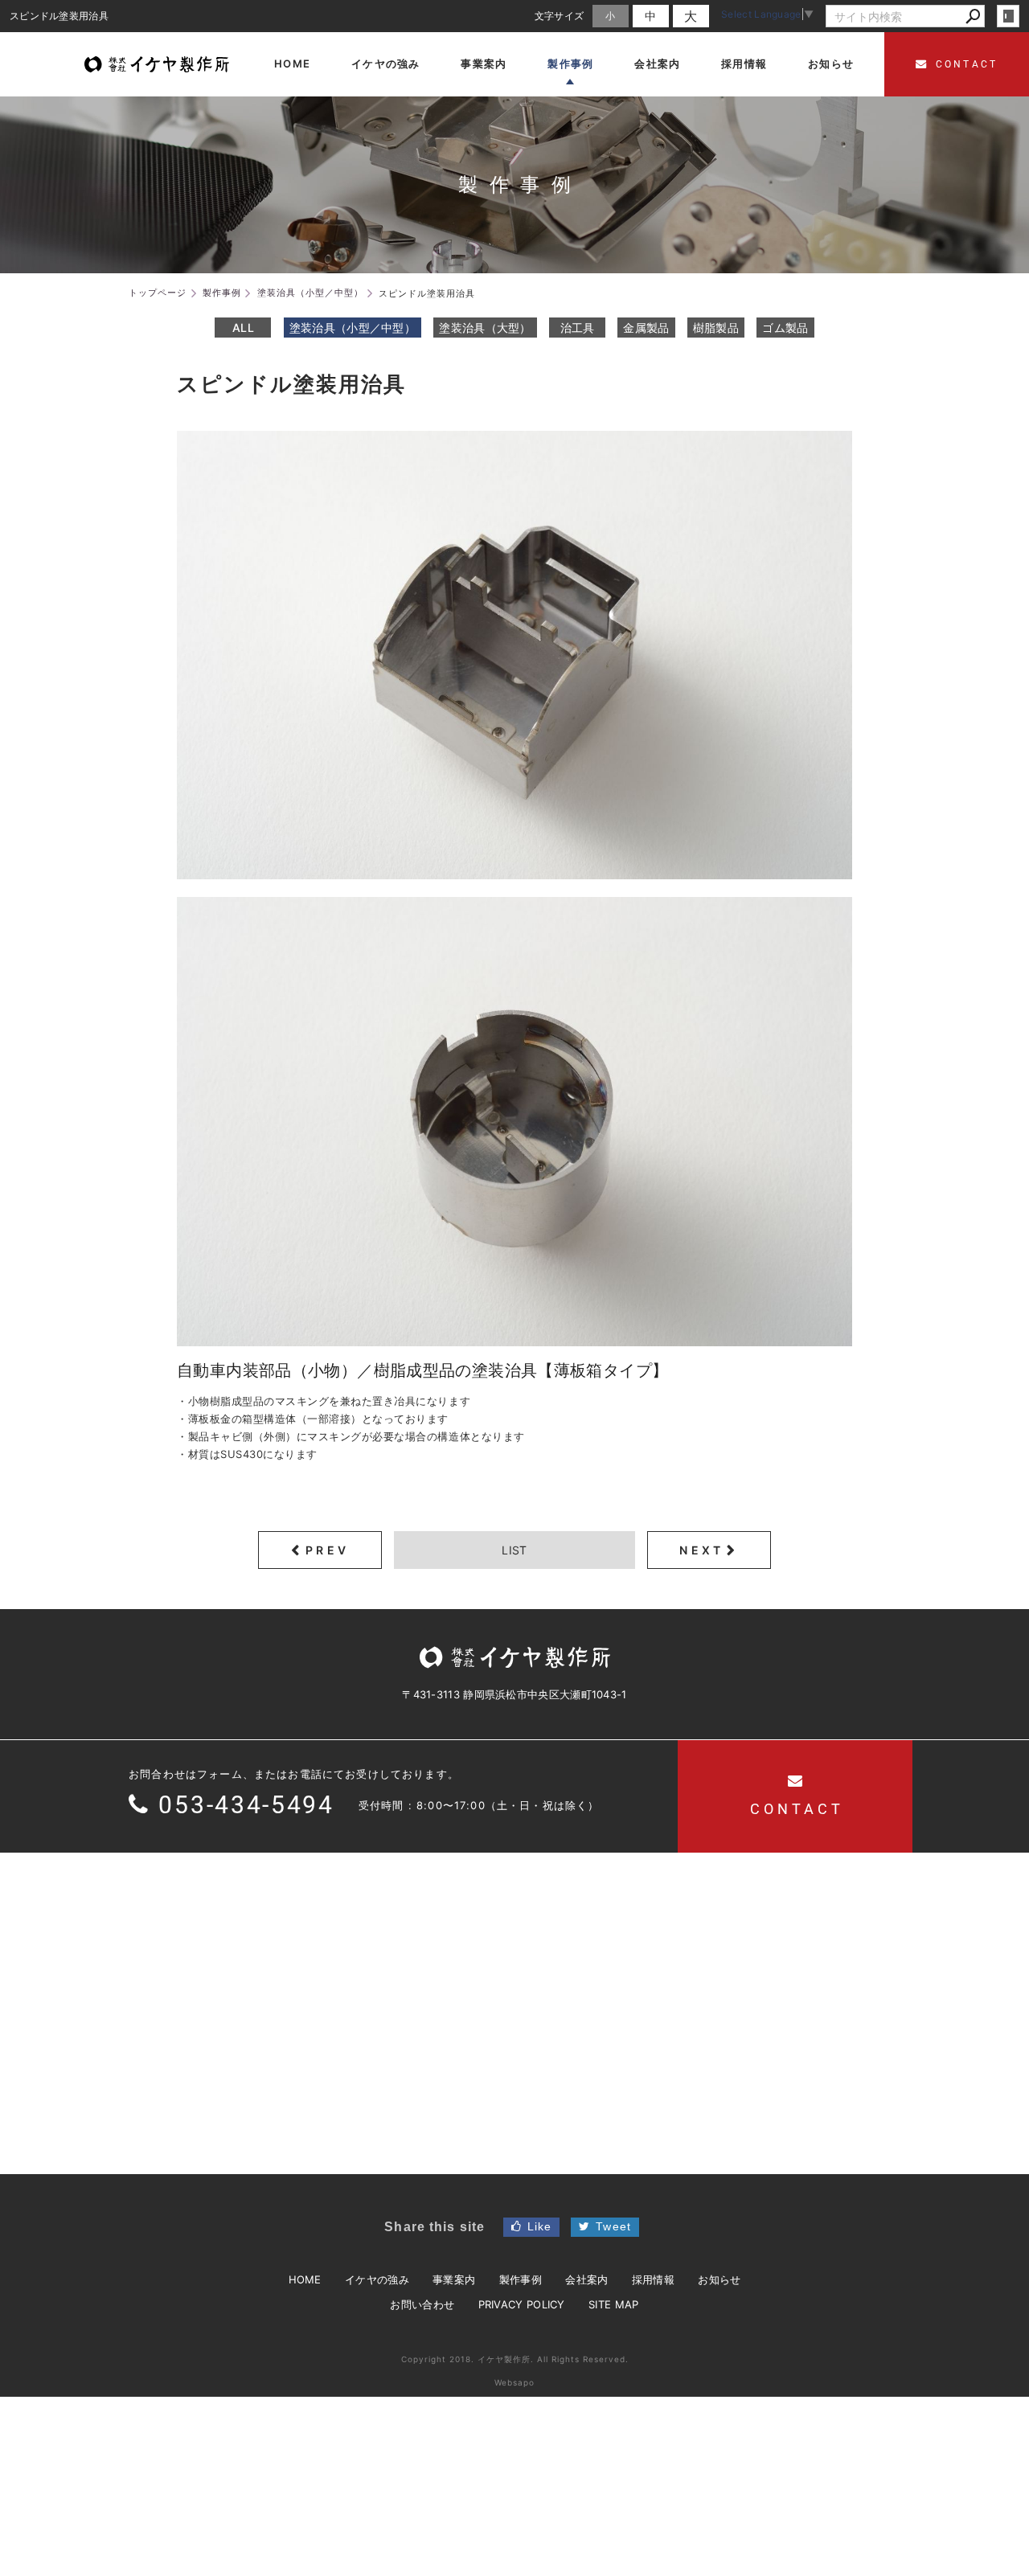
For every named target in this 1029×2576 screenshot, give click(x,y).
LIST (514, 1550)
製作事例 (521, 2279)
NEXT (701, 1550)
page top (980, 2533)
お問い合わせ (422, 2304)
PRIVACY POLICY (522, 2304)
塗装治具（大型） (485, 328)
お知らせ (719, 2279)
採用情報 (653, 2279)
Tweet (613, 2226)
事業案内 (454, 2279)
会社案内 (586, 2279)
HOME (305, 2279)
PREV (327, 1550)
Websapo (514, 2382)
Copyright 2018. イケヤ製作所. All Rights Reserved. (515, 2359)
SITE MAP (613, 2304)
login (1008, 16)
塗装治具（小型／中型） (353, 328)
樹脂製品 (716, 328)
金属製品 (646, 328)
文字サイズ (560, 16)
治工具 (578, 328)
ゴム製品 (785, 328)
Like (539, 2226)
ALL (243, 328)
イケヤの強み (377, 2279)
